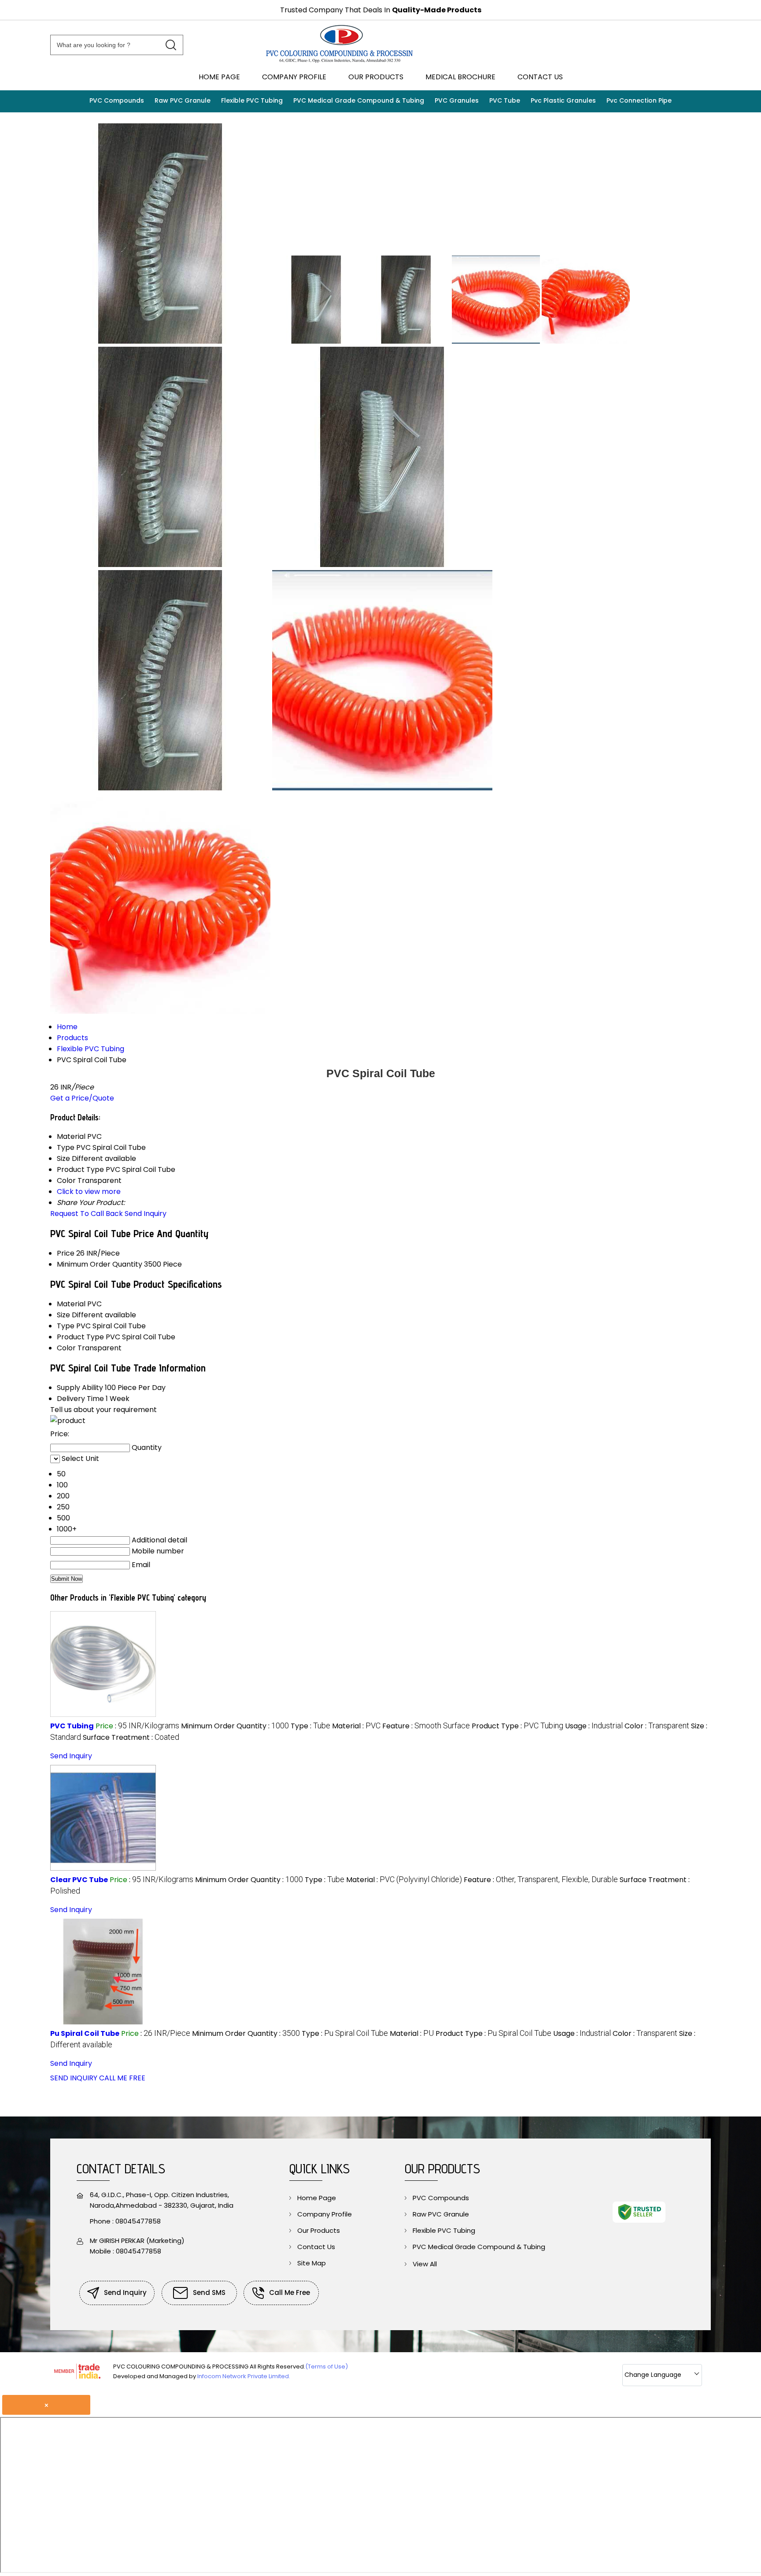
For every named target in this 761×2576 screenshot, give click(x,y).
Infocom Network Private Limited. (244, 2376)
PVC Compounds (117, 100)
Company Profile (294, 77)
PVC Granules (457, 100)
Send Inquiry (146, 1214)
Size (63, 1315)
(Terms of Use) (327, 2367)
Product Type (80, 1337)
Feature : (426, 1726)
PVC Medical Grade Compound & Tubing (359, 100)
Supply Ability (80, 1388)
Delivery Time (80, 1399)
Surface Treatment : (131, 1737)
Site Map (312, 2263)
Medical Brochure (460, 77)
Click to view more (89, 1192)
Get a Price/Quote (82, 1098)
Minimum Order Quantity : (235, 1726)
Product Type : (517, 1726)
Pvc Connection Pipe (639, 100)
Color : (657, 1726)
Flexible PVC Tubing (252, 100)
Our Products (376, 77)
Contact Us (540, 77)
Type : (310, 1726)
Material (71, 1304)
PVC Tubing (72, 1726)
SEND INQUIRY (74, 2078)
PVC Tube (505, 100)
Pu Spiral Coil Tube (85, 2033)
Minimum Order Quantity (100, 1264)
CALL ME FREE (122, 2078)
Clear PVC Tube (79, 1880)
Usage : (594, 1726)
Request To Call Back (87, 1214)
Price (66, 1253)
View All (425, 2264)
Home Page (219, 77)
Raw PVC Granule (183, 100)
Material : (356, 1726)
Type (66, 1326)
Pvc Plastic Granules (563, 100)
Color (66, 1348)
